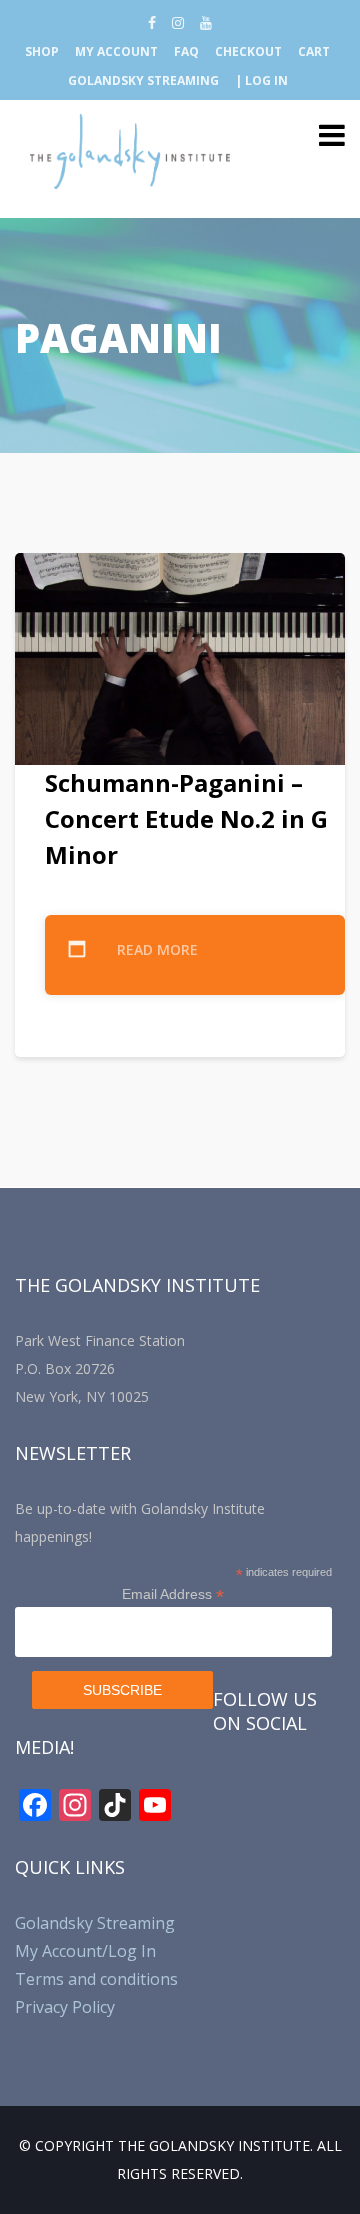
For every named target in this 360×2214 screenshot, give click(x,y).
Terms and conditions (96, 1979)
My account (116, 51)
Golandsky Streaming (143, 80)
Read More (157, 949)
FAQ (186, 51)
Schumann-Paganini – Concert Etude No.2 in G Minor (186, 818)
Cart (314, 51)
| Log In (261, 80)
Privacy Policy (65, 2007)
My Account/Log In (85, 1951)
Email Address (173, 1594)
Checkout (248, 51)
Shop (42, 51)
